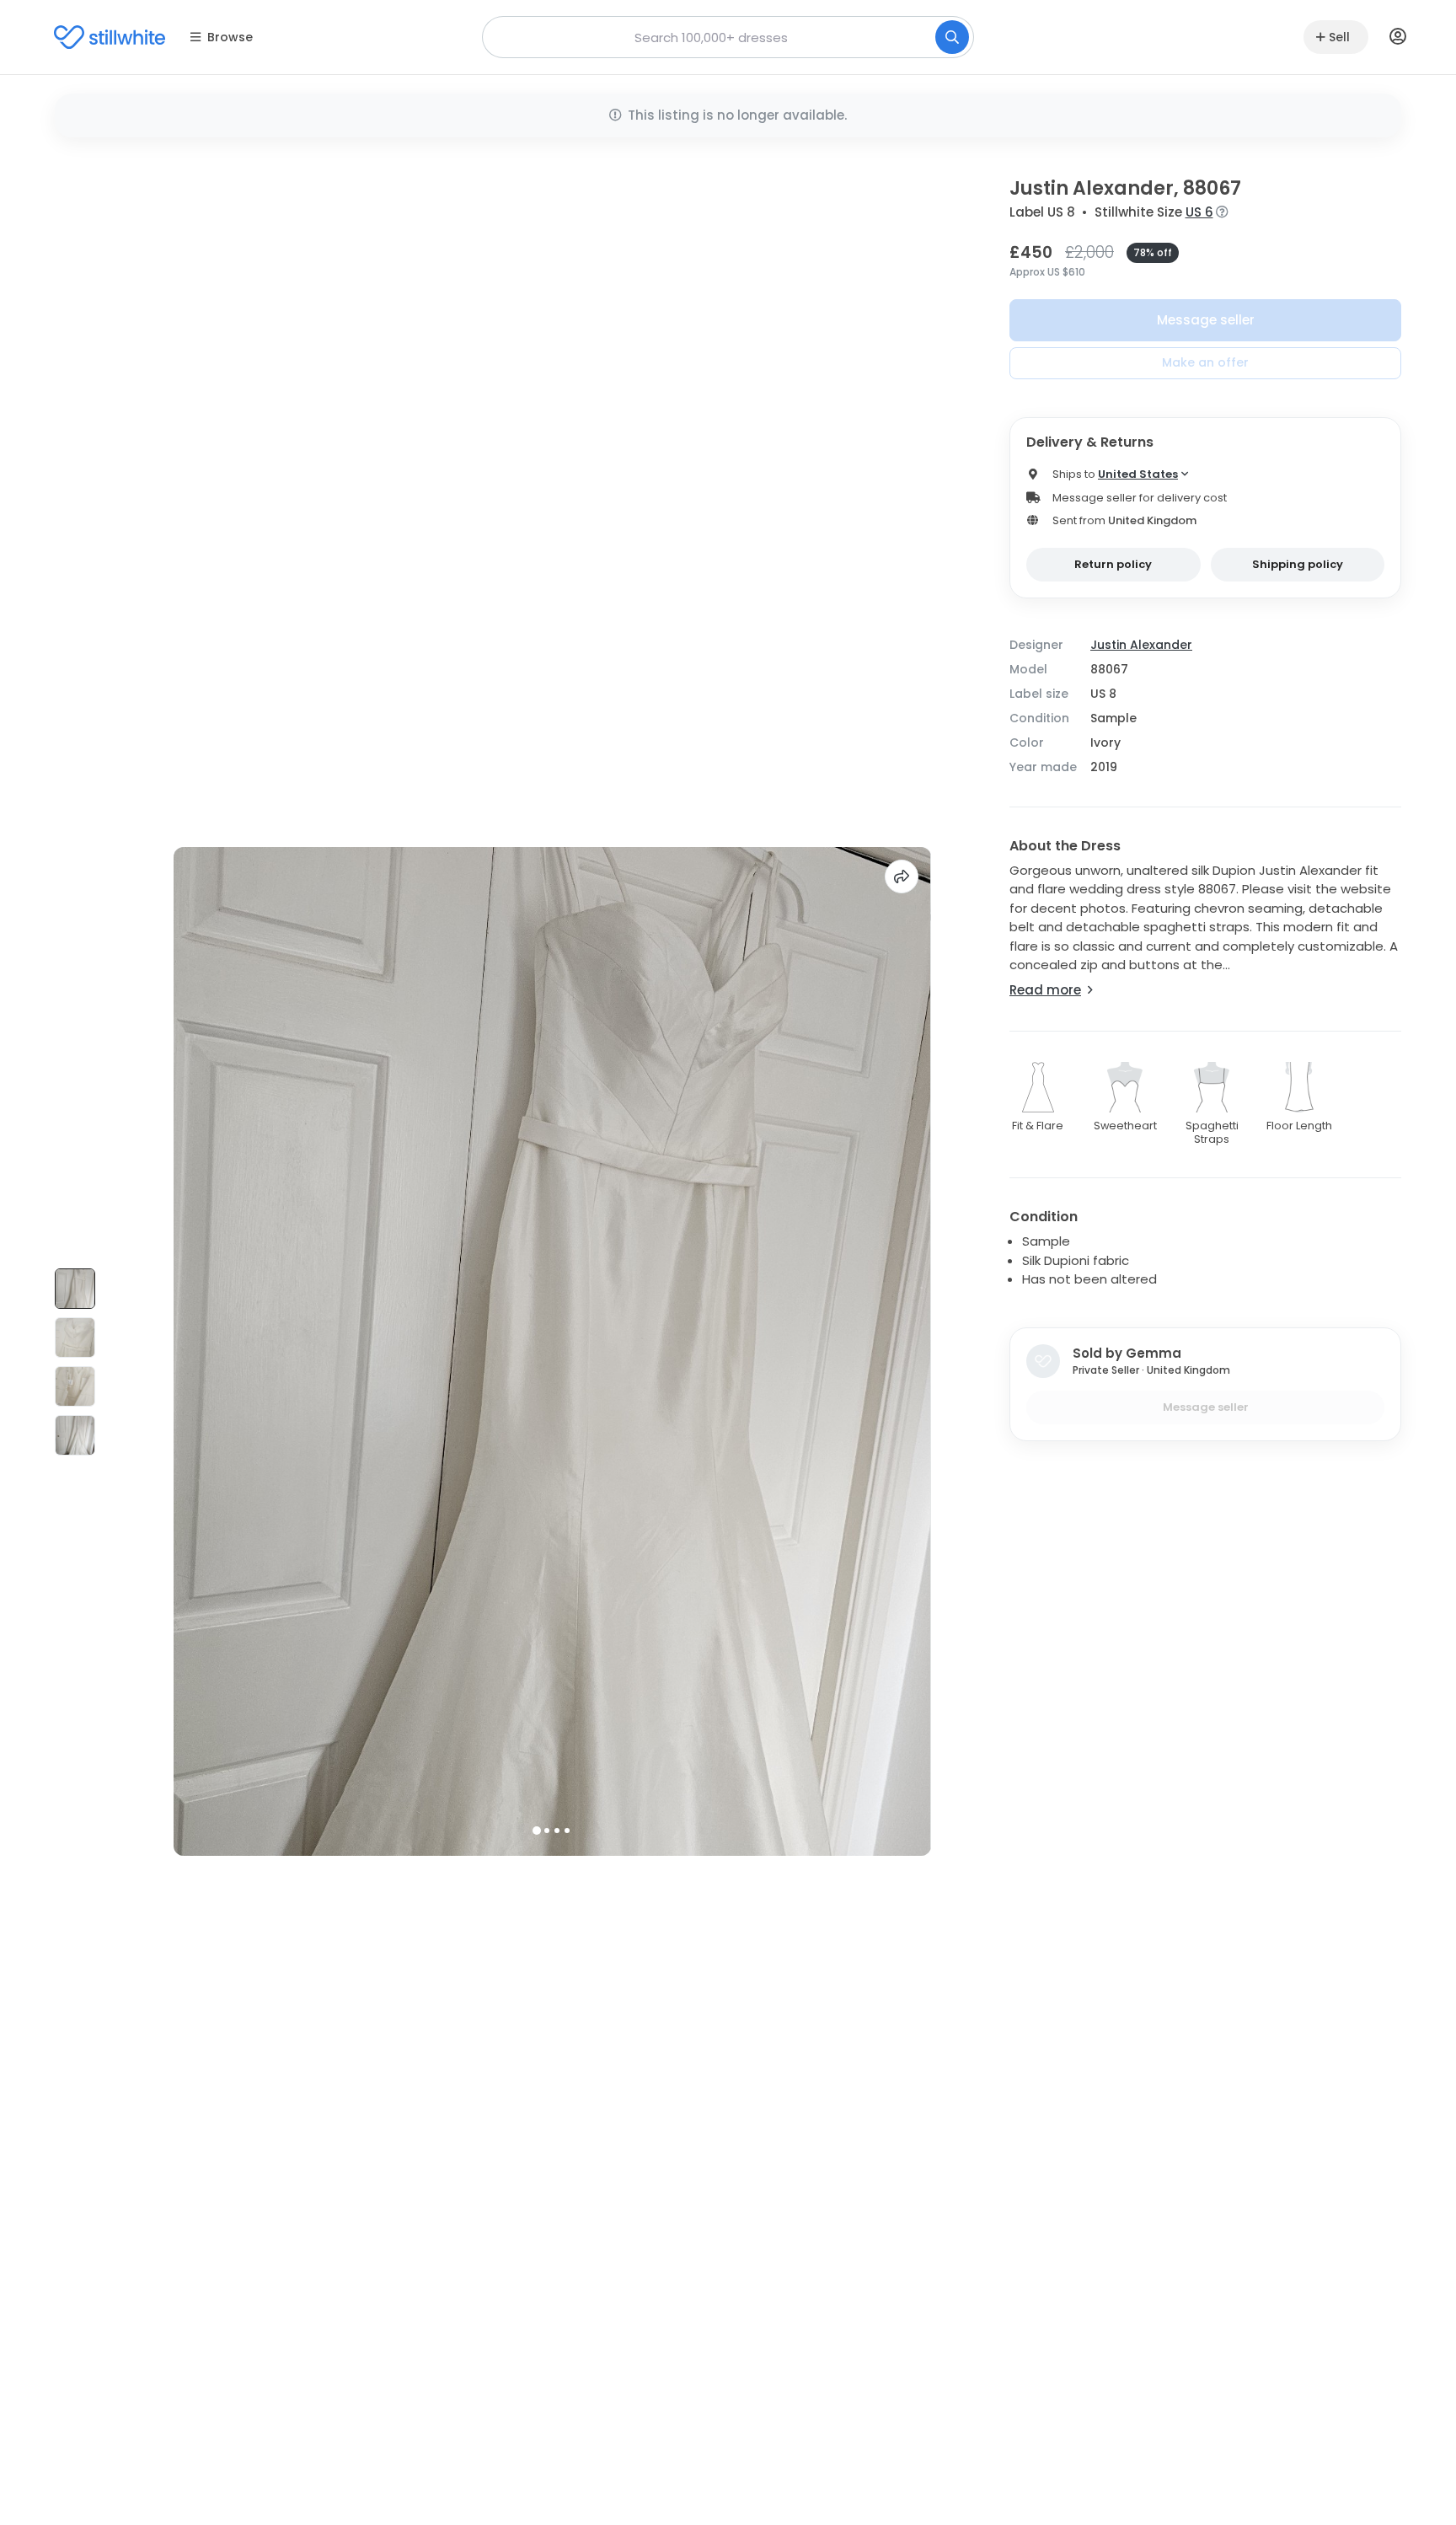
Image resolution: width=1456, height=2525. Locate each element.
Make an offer (1205, 362)
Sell (1339, 37)
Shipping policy (1298, 564)
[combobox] (728, 37)
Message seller (1206, 320)
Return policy (1113, 564)
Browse (230, 37)
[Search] (952, 37)
